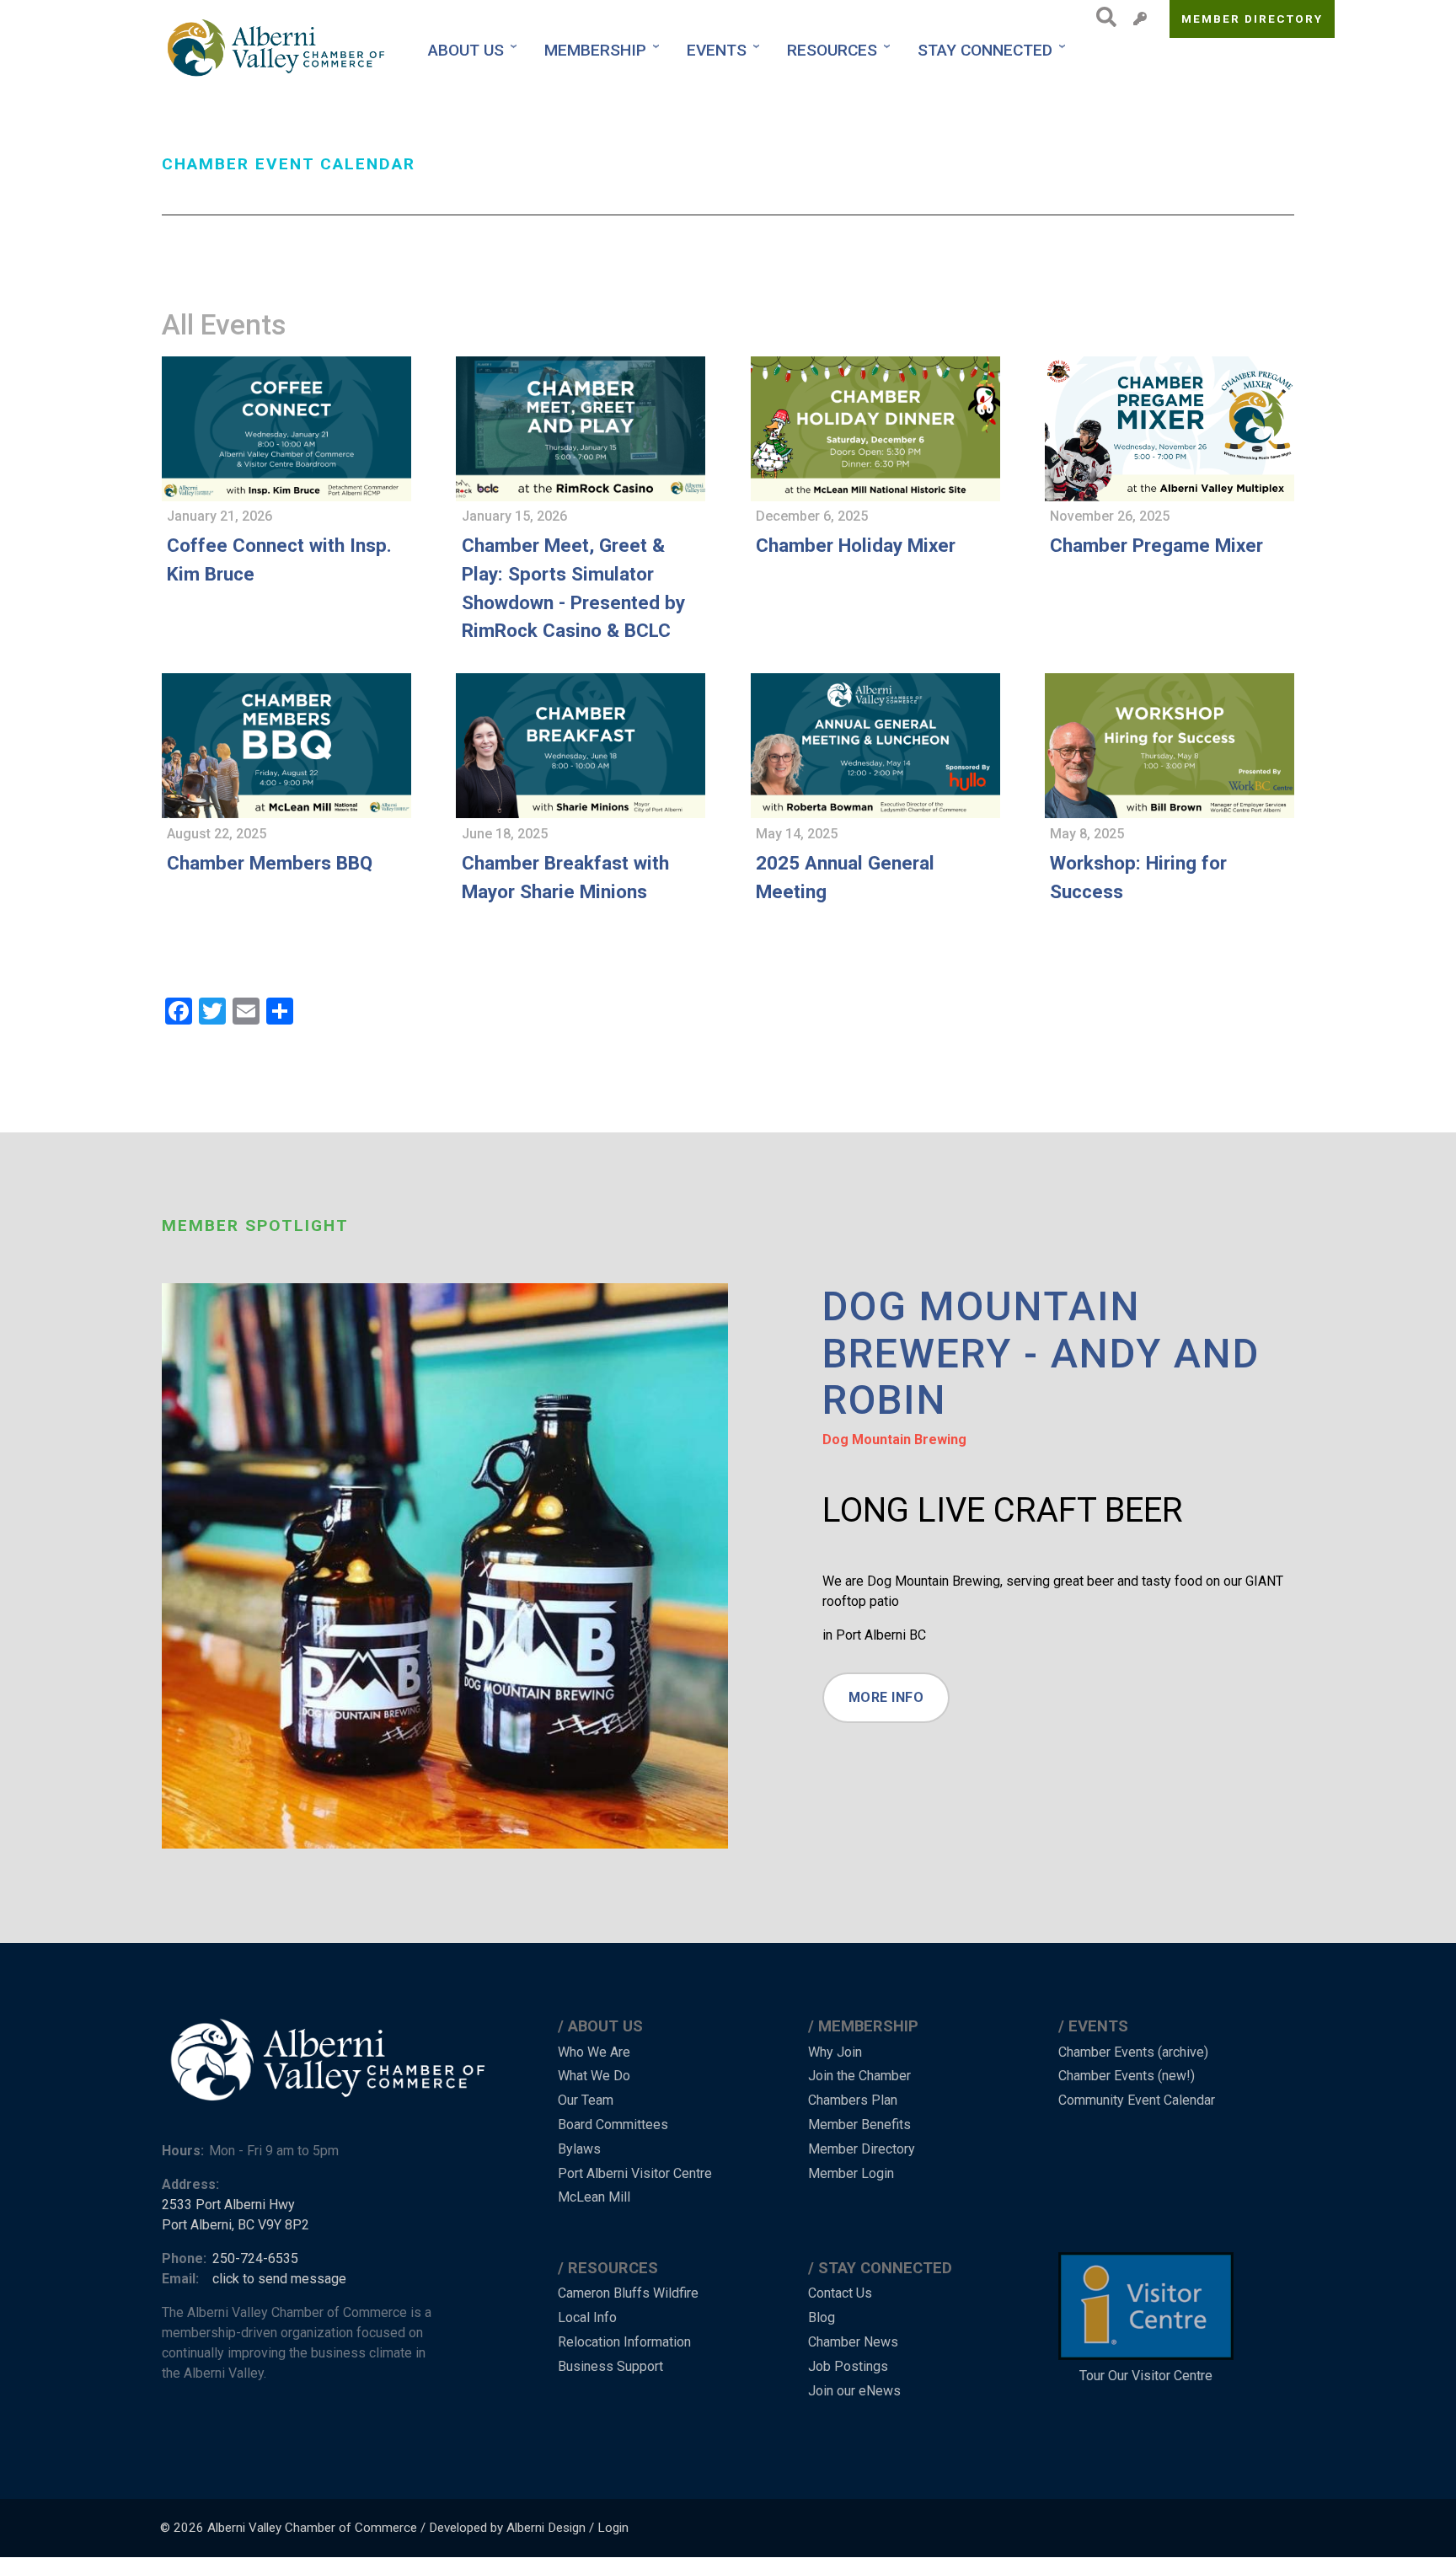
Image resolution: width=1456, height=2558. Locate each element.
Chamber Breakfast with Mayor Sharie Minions (565, 877)
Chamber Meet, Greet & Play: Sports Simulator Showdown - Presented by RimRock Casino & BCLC (573, 588)
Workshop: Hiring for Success (1138, 877)
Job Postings (848, 2366)
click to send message (279, 2279)
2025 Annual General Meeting (845, 877)
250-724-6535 (255, 2258)
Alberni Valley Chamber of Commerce (312, 2528)
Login (613, 2528)
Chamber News (853, 2342)
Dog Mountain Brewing (894, 1440)
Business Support (610, 2366)
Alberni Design (546, 2528)
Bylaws (579, 2149)
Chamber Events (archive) (1133, 2052)
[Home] (278, 50)
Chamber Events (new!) (1127, 2076)
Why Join (835, 2052)
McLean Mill (594, 2197)
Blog (822, 2317)
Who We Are (594, 2052)
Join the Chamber (859, 2076)
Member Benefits (859, 2125)
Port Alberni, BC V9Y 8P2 (236, 2225)
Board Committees (613, 2125)
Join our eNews (854, 2391)
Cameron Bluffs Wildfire (628, 2293)
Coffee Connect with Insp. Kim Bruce (279, 559)
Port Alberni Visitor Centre (635, 2173)
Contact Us (840, 2293)
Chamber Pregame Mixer (1156, 545)
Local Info (587, 2317)
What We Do (594, 2076)
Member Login (851, 2173)
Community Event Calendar (1137, 2100)
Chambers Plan (853, 2100)
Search (1102, 17)
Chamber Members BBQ (270, 863)
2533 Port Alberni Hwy (228, 2205)
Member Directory (1253, 19)
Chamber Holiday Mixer (856, 545)
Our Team (586, 2100)
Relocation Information (624, 2342)
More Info (886, 1697)
